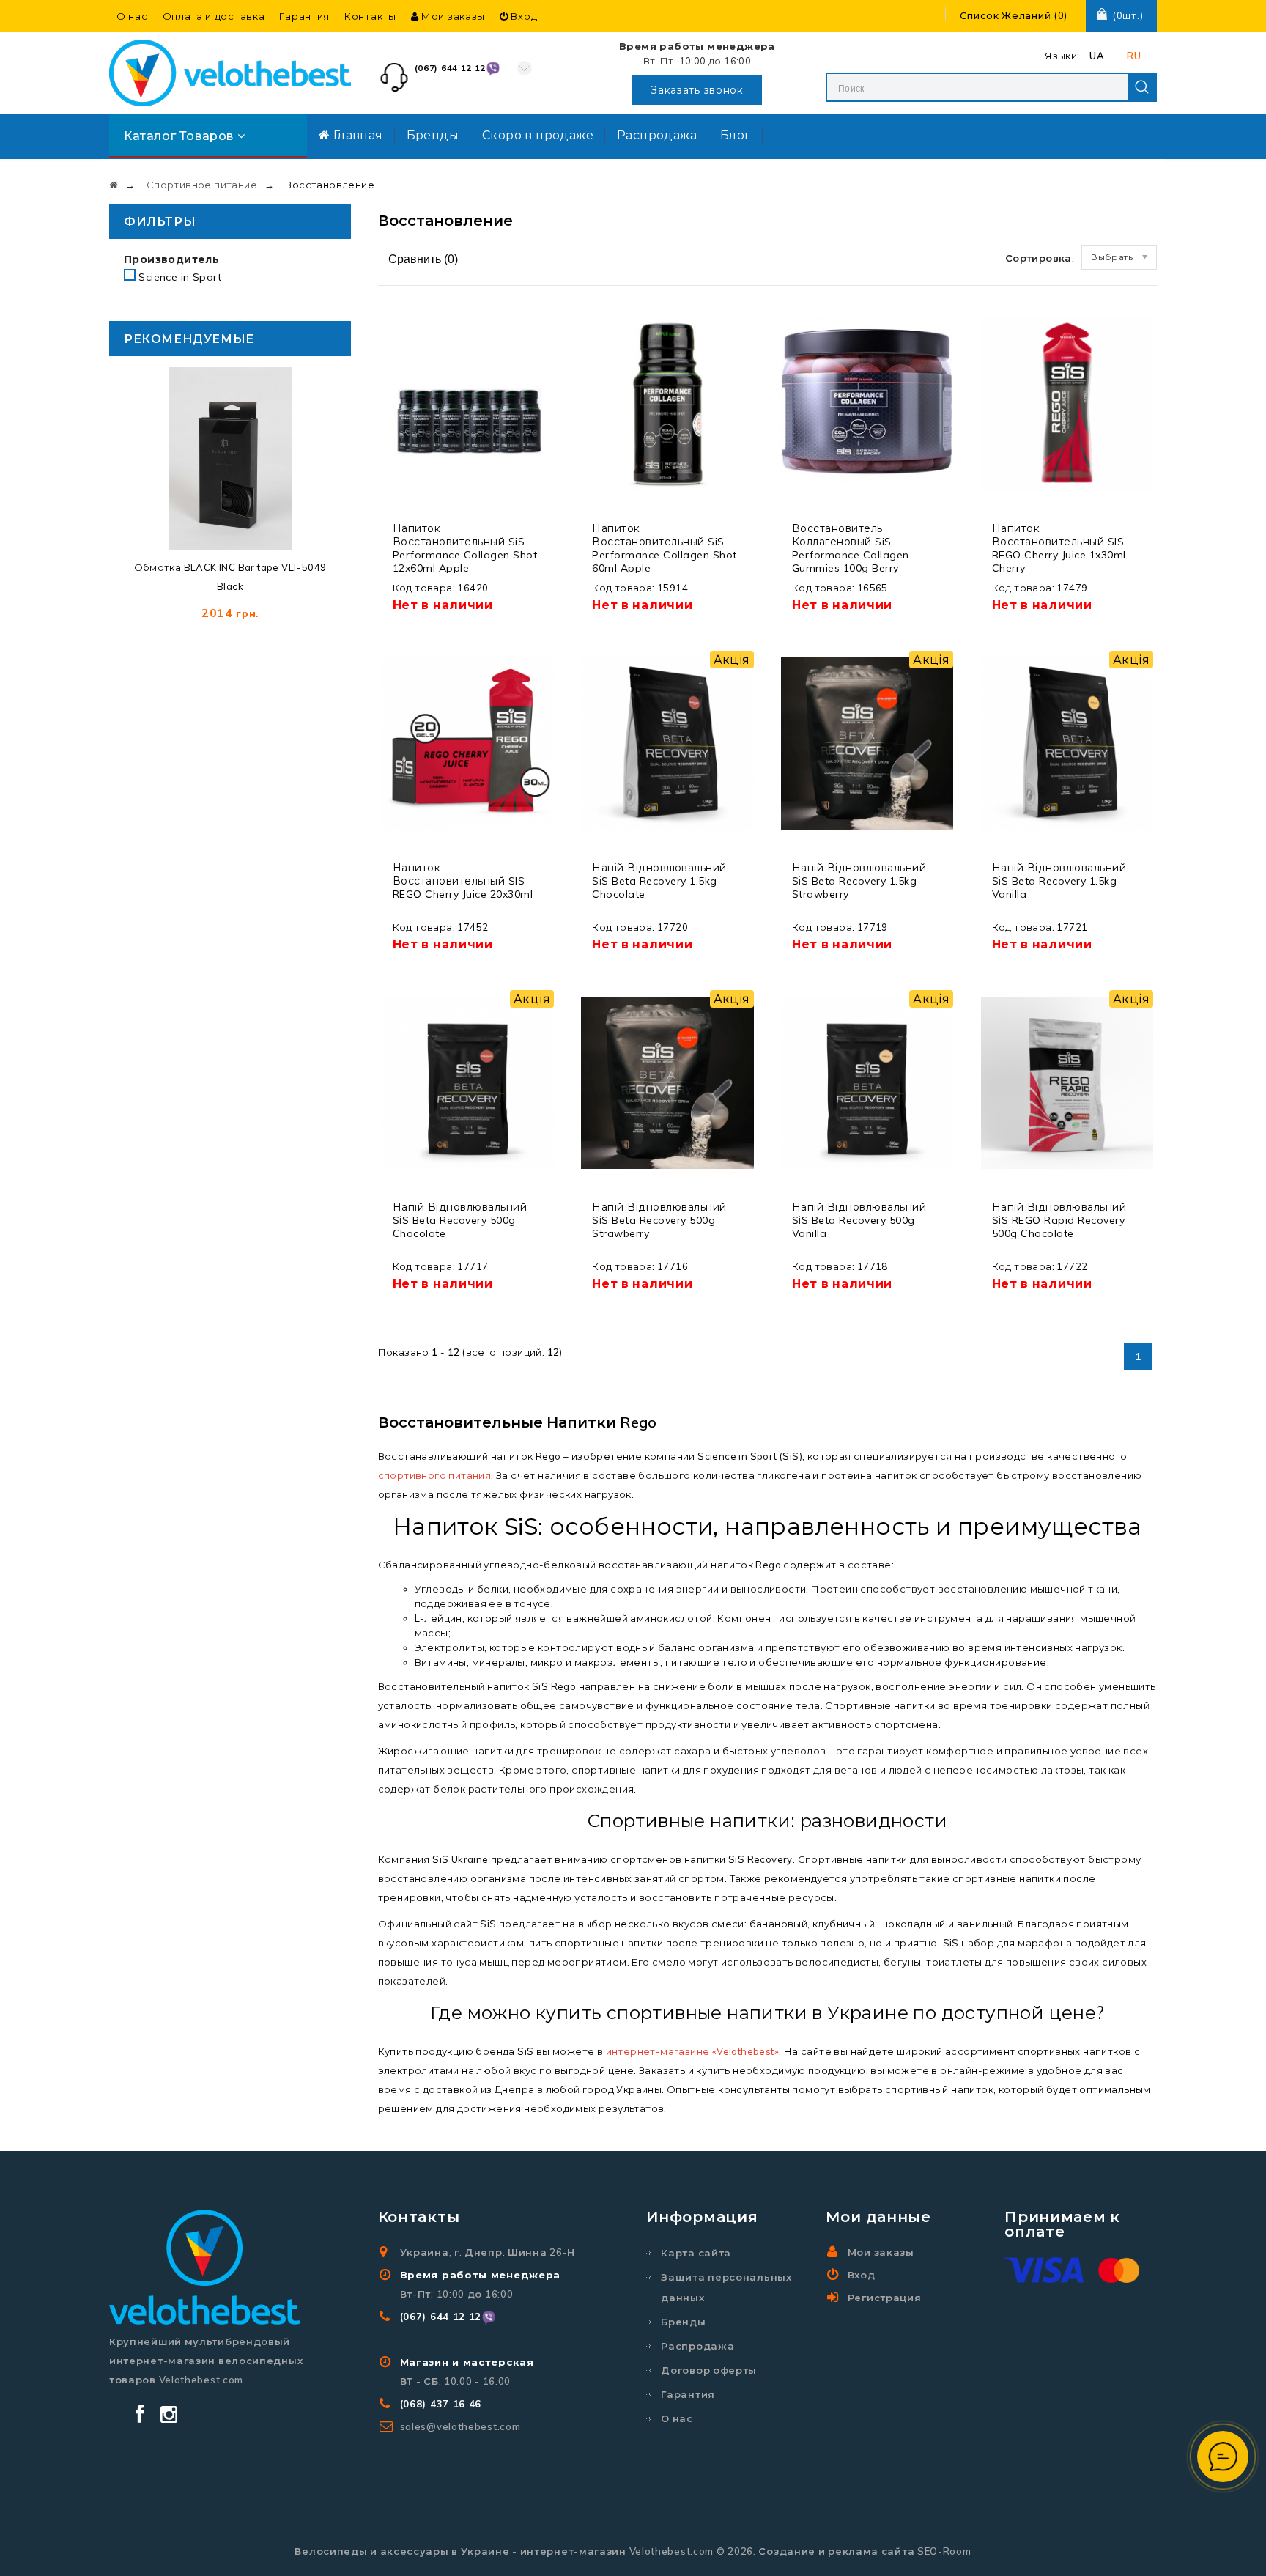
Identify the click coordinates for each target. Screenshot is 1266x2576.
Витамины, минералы (470, 1662)
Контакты (370, 16)
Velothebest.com (672, 2551)
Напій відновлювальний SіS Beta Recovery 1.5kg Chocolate (659, 881)
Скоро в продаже (538, 135)
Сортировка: (1040, 258)
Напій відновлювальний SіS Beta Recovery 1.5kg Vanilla (1059, 881)
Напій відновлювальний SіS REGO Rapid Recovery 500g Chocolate (1059, 1220)
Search (1142, 87)
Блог (736, 135)
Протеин (834, 1589)
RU (1134, 56)
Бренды (433, 135)
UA (1097, 56)
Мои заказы (452, 16)
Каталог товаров (181, 136)
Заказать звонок (697, 90)
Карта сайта (696, 2253)
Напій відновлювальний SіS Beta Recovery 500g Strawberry (659, 1220)
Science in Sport (180, 277)
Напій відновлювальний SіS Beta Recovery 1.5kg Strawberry (859, 881)
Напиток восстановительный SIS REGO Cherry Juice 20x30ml (463, 881)
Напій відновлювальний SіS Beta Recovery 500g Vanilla (859, 1220)
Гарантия (304, 16)
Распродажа (657, 135)
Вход (523, 16)
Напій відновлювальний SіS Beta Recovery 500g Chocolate (460, 1220)
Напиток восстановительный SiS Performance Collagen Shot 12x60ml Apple (465, 548)
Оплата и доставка (214, 16)
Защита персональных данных (726, 2287)
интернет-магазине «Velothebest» (692, 2051)
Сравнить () (422, 259)
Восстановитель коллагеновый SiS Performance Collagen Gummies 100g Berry (851, 548)
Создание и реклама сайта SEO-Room (865, 2551)
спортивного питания (435, 1475)
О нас (132, 16)
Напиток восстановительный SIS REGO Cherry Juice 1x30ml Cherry (1059, 548)
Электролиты (449, 1647)
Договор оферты (709, 2370)
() (1014, 15)
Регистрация (885, 2298)
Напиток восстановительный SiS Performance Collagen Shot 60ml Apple (665, 548)
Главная (356, 135)
